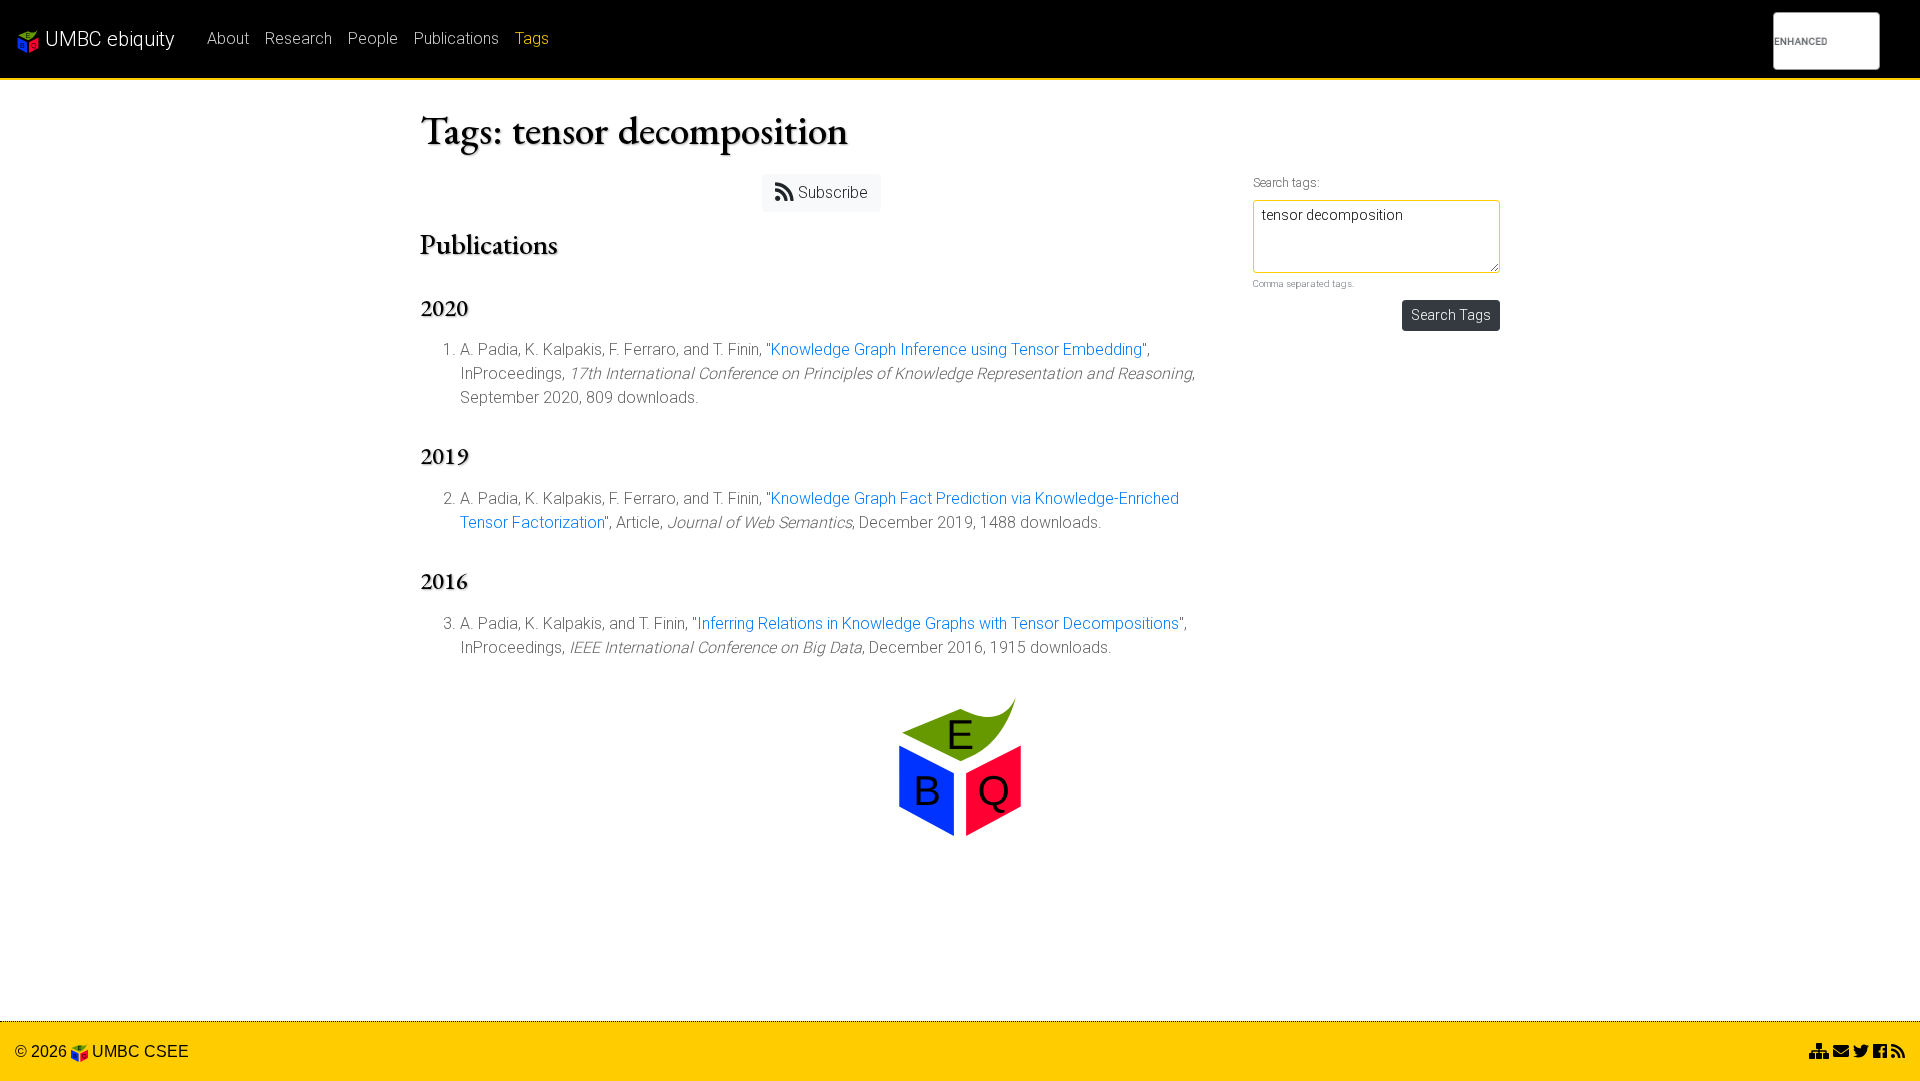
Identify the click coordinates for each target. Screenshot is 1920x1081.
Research (298, 38)
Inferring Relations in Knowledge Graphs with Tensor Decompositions (938, 623)
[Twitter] (1861, 1051)
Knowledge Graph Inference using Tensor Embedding (956, 349)
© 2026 (43, 1051)
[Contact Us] (1819, 1051)
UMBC (116, 1051)
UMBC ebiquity (107, 39)
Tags (532, 38)
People (373, 38)
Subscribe (831, 192)
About (228, 38)
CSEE (166, 1051)
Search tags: (1286, 182)
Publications (456, 38)
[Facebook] (1880, 1051)
